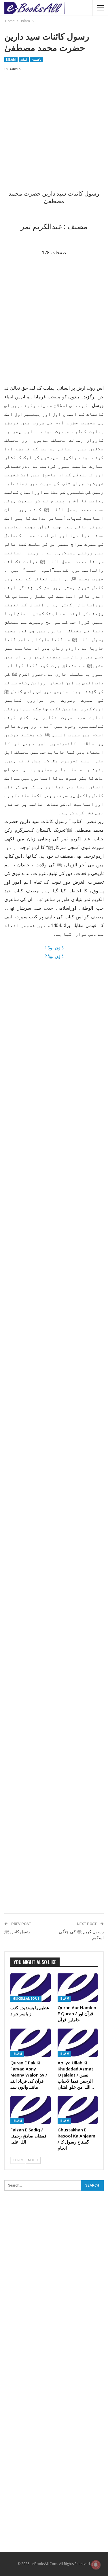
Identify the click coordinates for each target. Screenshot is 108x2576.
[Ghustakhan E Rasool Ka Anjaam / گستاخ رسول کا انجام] (78, 2110)
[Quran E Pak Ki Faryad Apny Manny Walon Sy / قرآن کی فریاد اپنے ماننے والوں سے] (31, 2043)
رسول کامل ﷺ (17, 1932)
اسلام (24, 60)
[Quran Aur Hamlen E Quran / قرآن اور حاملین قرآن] (78, 1988)
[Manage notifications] (96, 2565)
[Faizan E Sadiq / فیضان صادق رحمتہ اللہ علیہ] (31, 2110)
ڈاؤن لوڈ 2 (54, 956)
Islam (11, 60)
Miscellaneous (26, 1999)
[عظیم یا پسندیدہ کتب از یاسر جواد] (31, 1988)
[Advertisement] (54, 133)
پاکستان (36, 60)
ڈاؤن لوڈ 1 (54, 948)
